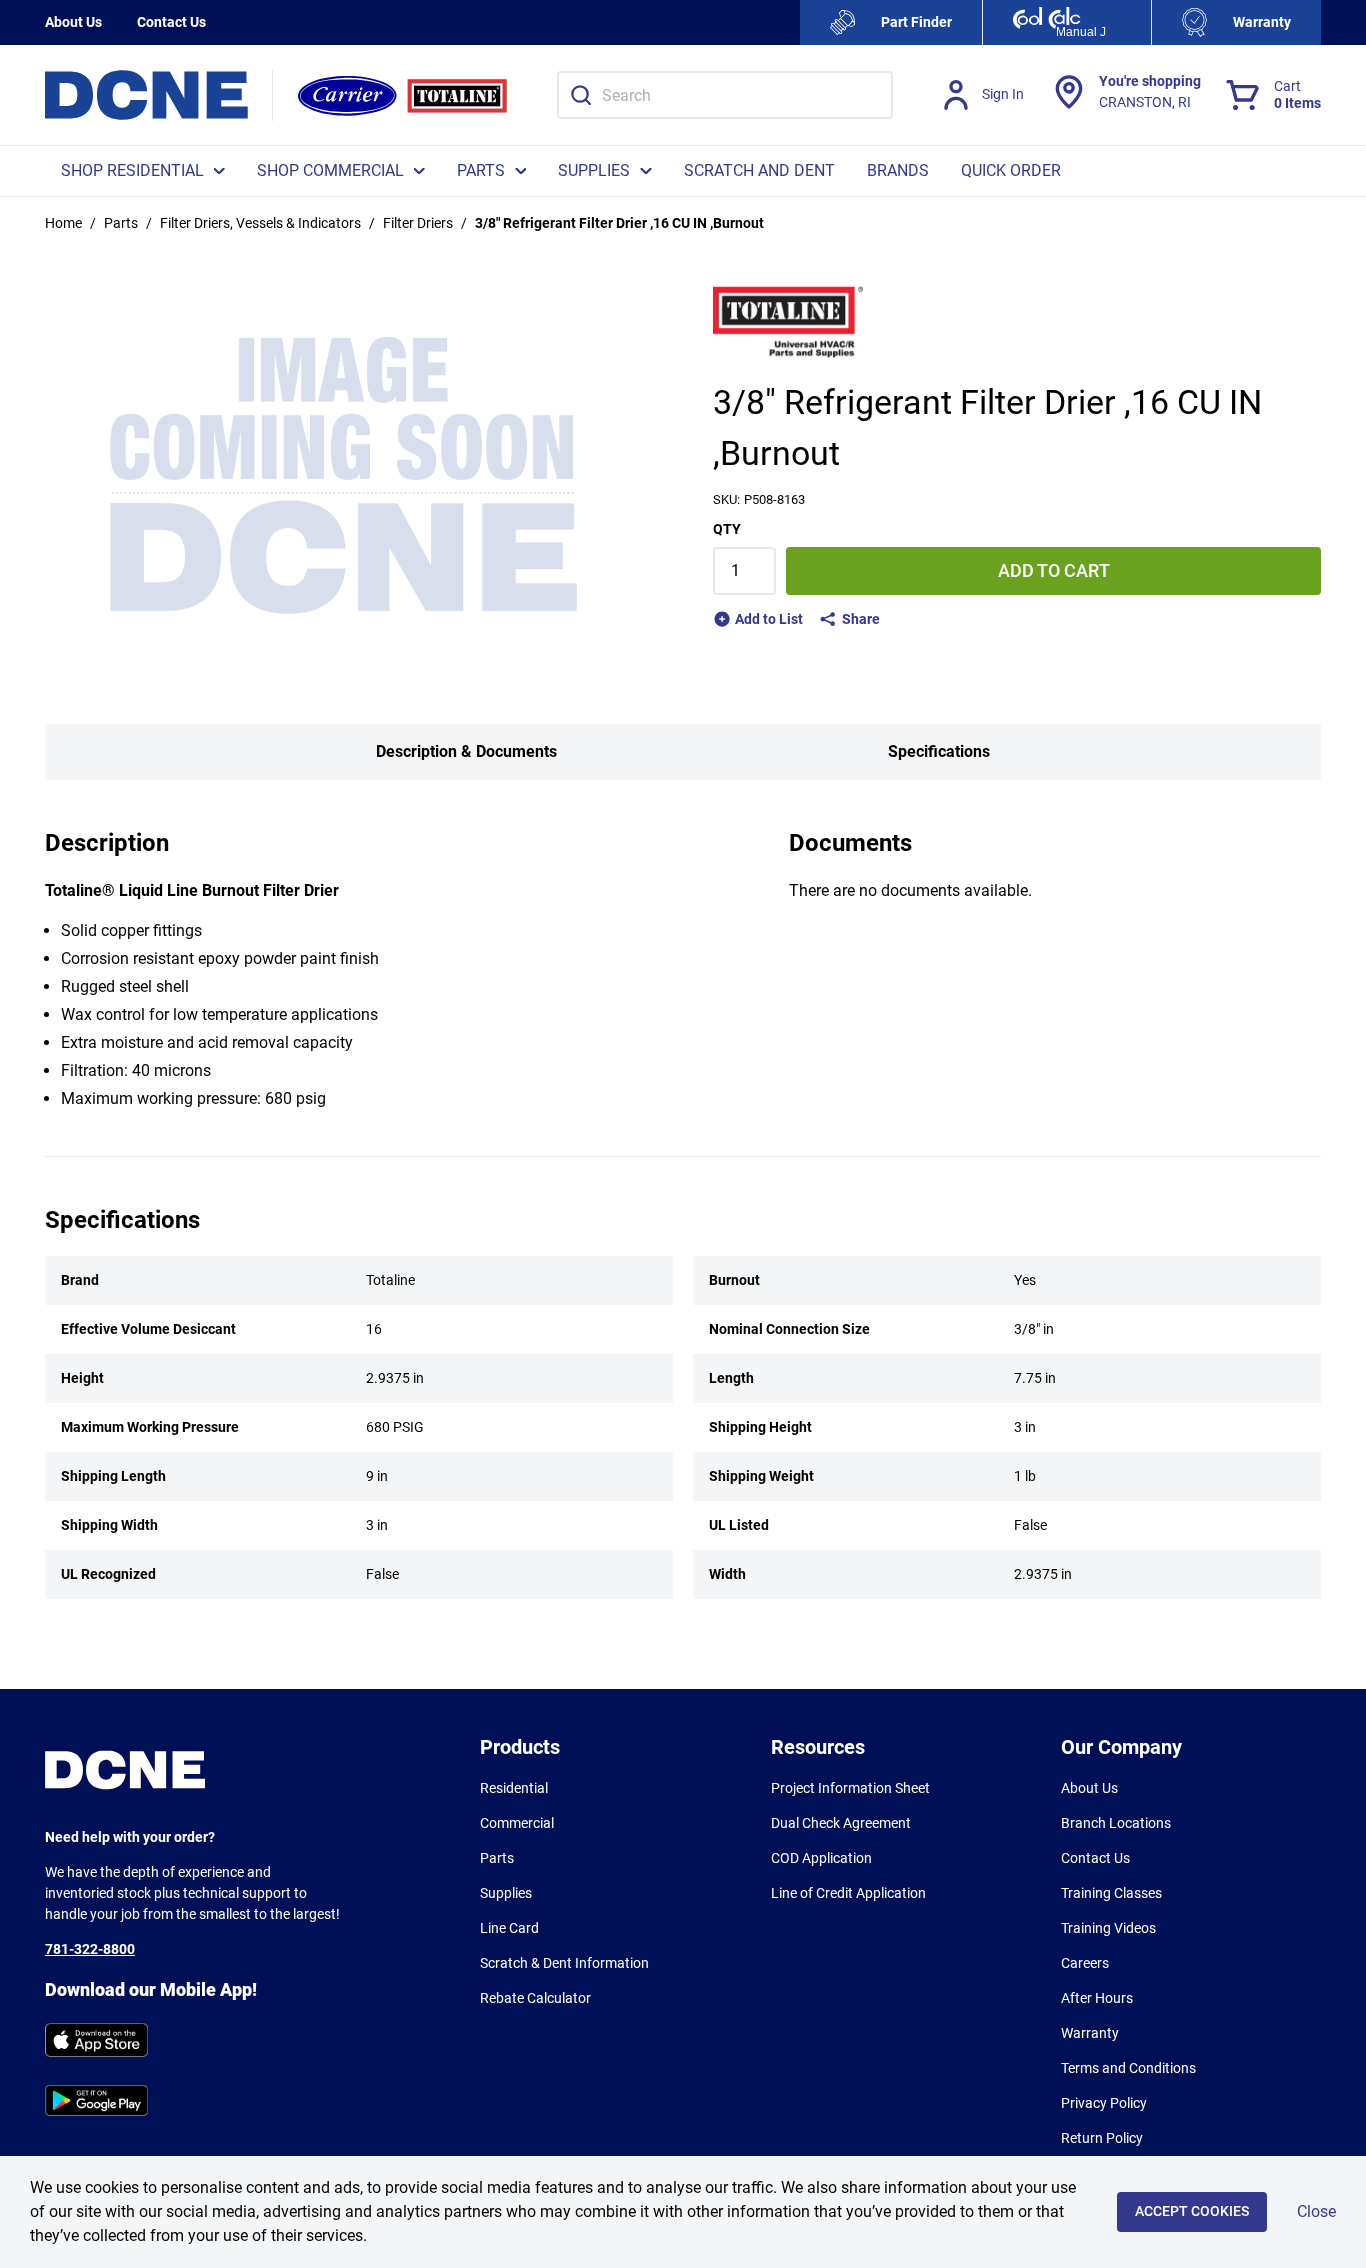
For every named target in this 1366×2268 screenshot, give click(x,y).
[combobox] (725, 95)
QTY (727, 529)
